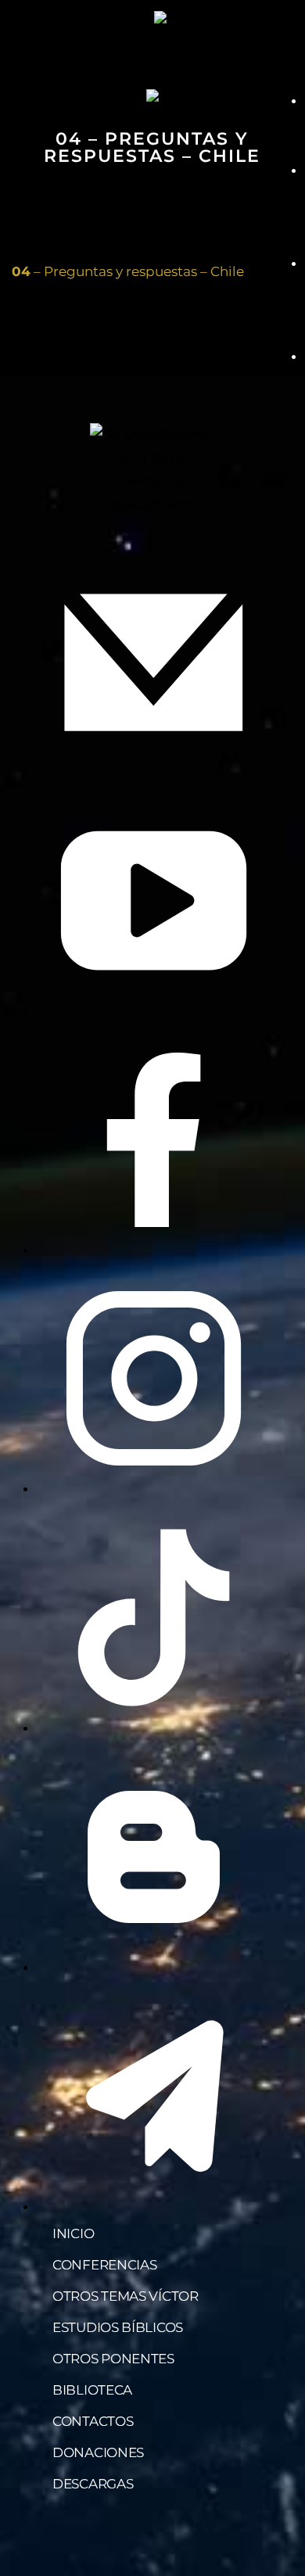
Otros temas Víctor (126, 2296)
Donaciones (98, 2452)
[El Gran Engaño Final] (201, 17)
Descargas (93, 2484)
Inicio (73, 2233)
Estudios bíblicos (118, 2327)
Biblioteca (92, 2390)
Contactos (93, 2421)
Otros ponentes (113, 2359)
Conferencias (104, 2265)
